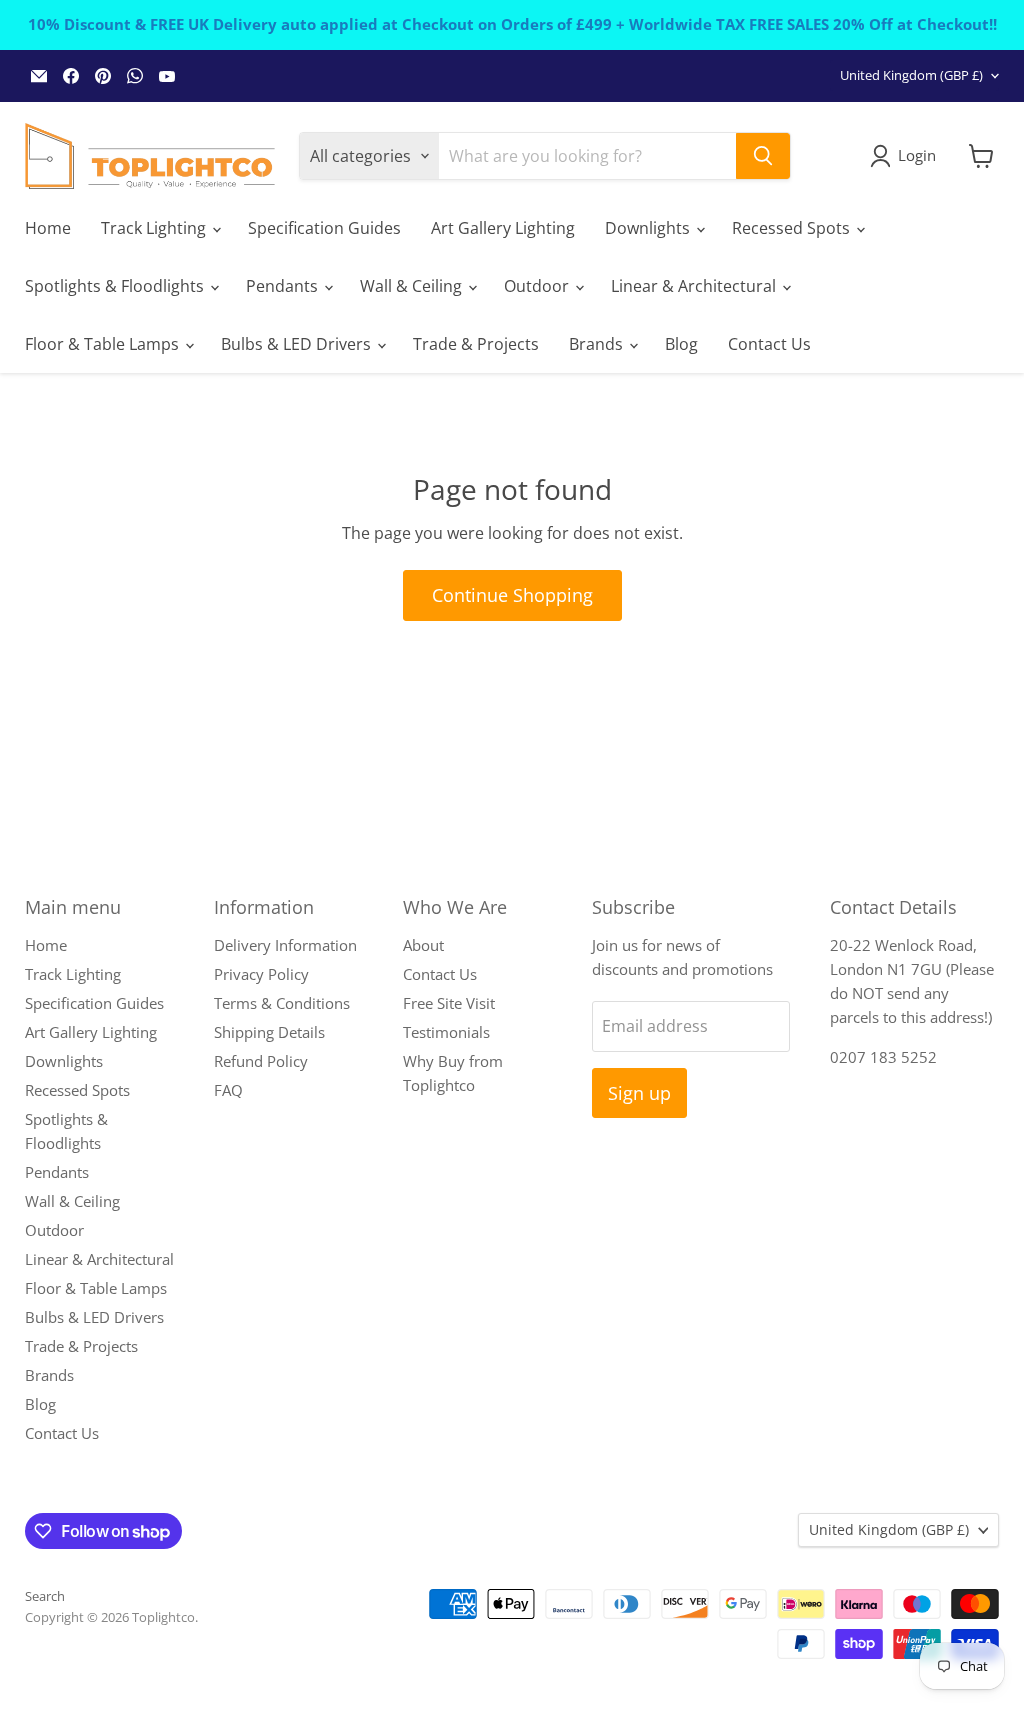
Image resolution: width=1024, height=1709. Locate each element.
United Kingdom (911, 75)
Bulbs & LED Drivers (298, 344)
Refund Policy (261, 1061)
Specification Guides (324, 228)
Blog (681, 344)
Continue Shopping (512, 595)
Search (45, 1596)
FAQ (228, 1090)
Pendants (284, 286)
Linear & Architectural (695, 286)
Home (48, 228)
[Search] (763, 156)
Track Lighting (155, 228)
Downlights (649, 228)
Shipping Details (269, 1032)
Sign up (639, 1093)
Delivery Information (285, 945)
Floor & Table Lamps (104, 344)
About (423, 945)
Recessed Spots (793, 228)
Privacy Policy (261, 974)
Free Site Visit (449, 1003)
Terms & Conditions (282, 1003)
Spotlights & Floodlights (116, 286)
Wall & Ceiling (413, 286)
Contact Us (769, 344)
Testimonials (446, 1032)
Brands (598, 344)
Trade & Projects (476, 344)
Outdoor (538, 286)
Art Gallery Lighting (503, 228)
